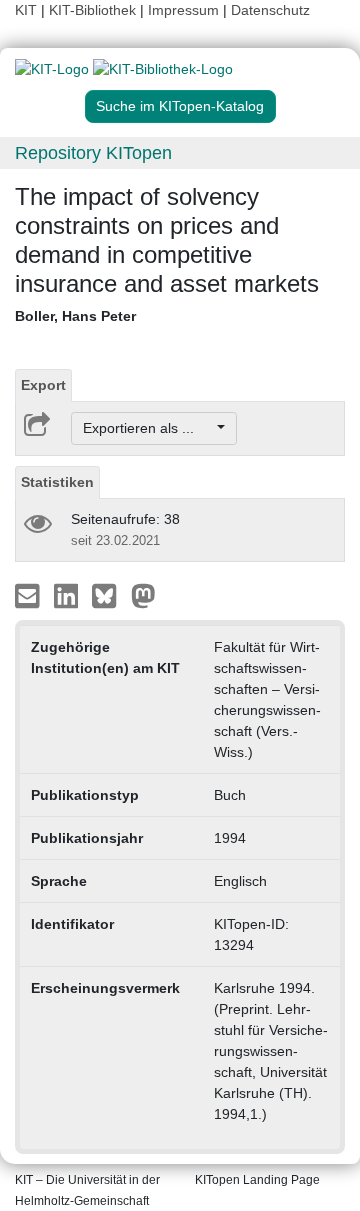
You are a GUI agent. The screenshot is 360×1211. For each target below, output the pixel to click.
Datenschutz (270, 10)
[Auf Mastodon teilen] (143, 595)
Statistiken (57, 482)
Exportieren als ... (148, 428)
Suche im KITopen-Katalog (180, 106)
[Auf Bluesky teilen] (109, 595)
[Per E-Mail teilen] (29, 595)
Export (43, 385)
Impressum (183, 10)
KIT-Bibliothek (94, 10)
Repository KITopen (93, 153)
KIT (26, 10)
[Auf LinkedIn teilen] (68, 595)
